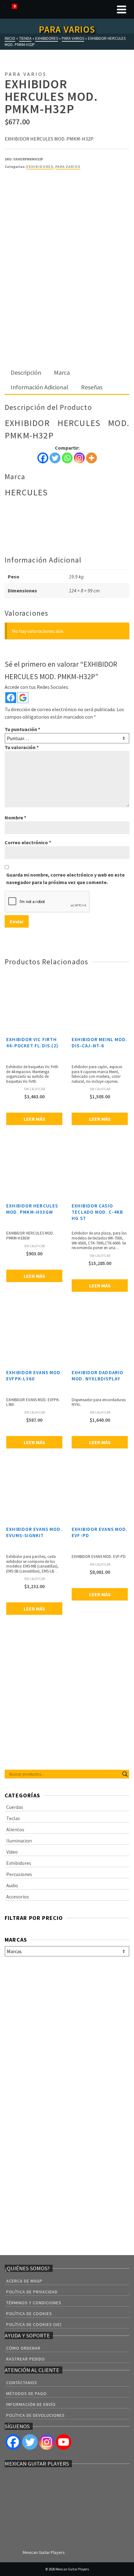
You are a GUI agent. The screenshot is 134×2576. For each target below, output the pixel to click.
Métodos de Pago (26, 2393)
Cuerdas (15, 1807)
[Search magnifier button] (125, 1774)
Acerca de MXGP (24, 2281)
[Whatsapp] (67, 458)
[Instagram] (79, 458)
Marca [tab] (62, 372)
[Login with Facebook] (11, 698)
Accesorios (18, 1897)
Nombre (15, 818)
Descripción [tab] (26, 372)
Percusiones (19, 1874)
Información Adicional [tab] (39, 387)
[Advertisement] (67, 296)
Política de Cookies (29, 2314)
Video (12, 1852)
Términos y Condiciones (34, 2303)
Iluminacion (19, 1841)
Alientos (15, 1829)
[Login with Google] (23, 698)
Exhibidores (40, 167)
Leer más (34, 1119)
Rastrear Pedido (26, 2359)
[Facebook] (43, 458)
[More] (91, 458)
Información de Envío (31, 2404)
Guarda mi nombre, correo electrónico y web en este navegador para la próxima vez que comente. (65, 878)
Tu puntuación (22, 729)
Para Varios (68, 167)
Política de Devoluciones (36, 2415)
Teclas (13, 1818)
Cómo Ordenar (23, 2348)
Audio (12, 1885)
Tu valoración (22, 747)
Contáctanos (22, 2383)
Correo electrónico (28, 842)
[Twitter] (55, 458)
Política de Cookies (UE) (34, 2324)
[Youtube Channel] (64, 2442)
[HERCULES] (28, 193)
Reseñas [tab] (92, 387)
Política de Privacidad (32, 2292)
